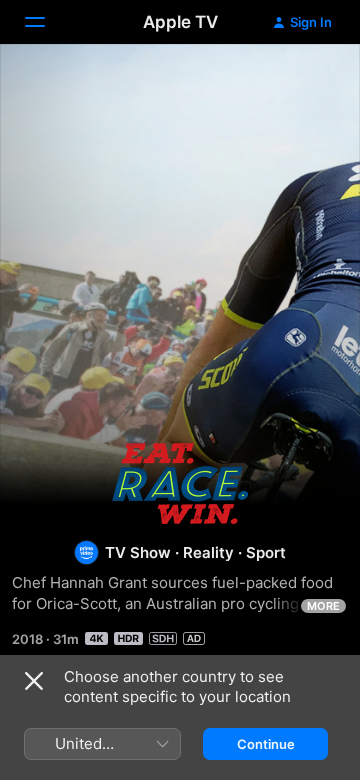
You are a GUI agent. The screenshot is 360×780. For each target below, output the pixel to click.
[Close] (34, 681)
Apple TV (180, 22)
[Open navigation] (47, 22)
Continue (266, 744)
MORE (323, 606)
